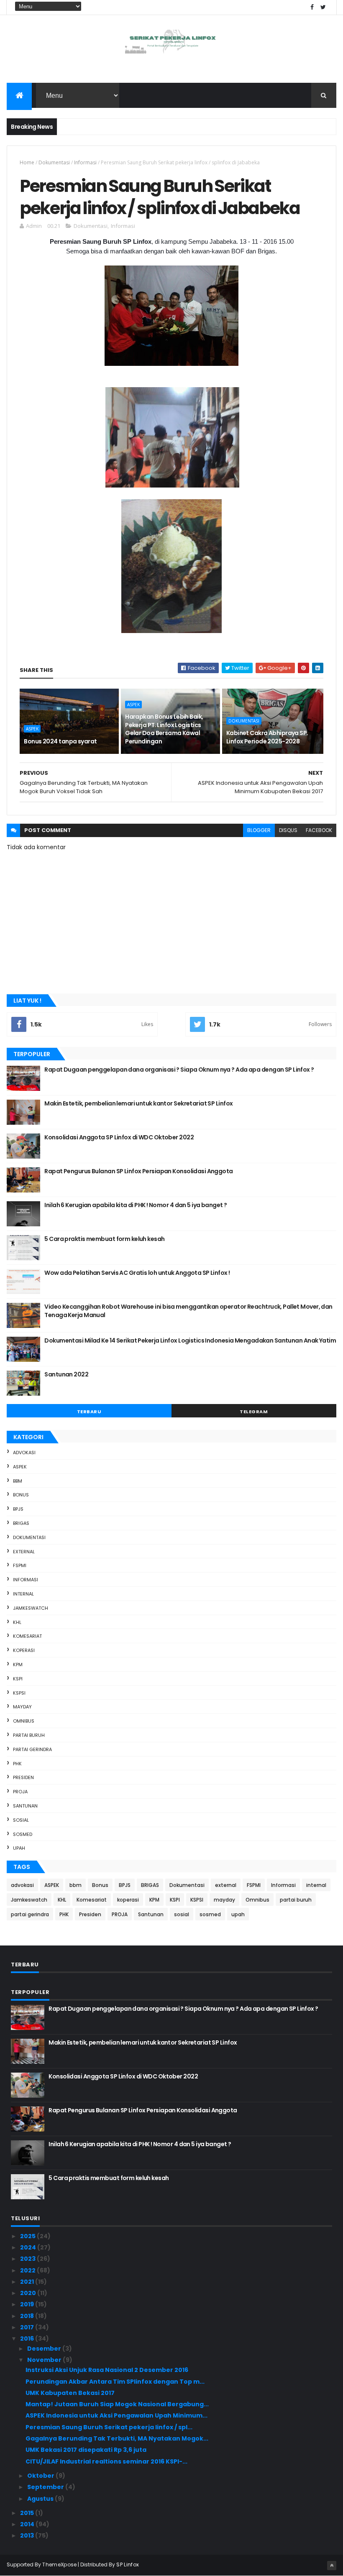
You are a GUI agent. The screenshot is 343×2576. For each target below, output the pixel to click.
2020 (29, 2293)
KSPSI (19, 1693)
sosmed (23, 1834)
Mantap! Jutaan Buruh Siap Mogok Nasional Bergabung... (117, 2404)
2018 (28, 2316)
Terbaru (89, 1412)
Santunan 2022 (66, 1374)
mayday (22, 1707)
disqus (288, 830)
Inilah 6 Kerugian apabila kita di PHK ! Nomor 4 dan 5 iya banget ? (136, 1205)
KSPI (18, 1679)
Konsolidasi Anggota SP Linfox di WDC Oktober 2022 (119, 1137)
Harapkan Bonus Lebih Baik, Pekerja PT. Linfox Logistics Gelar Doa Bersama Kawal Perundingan (164, 729)
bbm (18, 1481)
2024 (29, 2247)
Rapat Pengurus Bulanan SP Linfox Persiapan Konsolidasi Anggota (138, 1171)
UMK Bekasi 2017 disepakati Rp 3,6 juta (86, 2450)
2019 (28, 2304)
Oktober (41, 2476)
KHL (17, 1622)
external (24, 1552)
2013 (28, 2535)
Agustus (41, 2499)
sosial (21, 1820)
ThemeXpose (59, 2565)
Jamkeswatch (31, 1608)
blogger (259, 830)
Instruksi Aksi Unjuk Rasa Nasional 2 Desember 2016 (107, 2370)
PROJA (20, 1792)
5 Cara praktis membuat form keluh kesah (104, 1239)
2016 (28, 2339)
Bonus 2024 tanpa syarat (60, 741)
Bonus (21, 1495)
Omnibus (24, 1721)
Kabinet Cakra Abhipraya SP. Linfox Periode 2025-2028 (267, 737)
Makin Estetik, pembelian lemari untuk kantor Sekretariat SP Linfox (138, 1103)
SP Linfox (128, 2565)
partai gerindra (32, 1749)
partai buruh (29, 1735)
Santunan (25, 1806)
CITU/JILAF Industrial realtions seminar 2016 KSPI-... (106, 2461)
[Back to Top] (332, 2566)
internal (23, 1594)
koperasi (24, 1650)
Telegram (254, 1412)
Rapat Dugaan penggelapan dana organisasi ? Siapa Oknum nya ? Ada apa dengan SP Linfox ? (179, 1070)
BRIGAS (21, 1523)
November (45, 2360)
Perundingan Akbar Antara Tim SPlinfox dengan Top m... (115, 2382)
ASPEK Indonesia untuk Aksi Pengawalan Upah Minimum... (116, 2415)
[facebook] (312, 7)
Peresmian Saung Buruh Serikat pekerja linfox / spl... (109, 2427)
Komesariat (27, 1636)
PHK (17, 1764)
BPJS (18, 1509)
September (46, 2487)
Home (27, 162)
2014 (28, 2524)
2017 (28, 2327)
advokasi (24, 1453)
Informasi (85, 162)
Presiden (23, 1777)
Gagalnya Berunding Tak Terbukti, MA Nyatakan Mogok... (117, 2438)
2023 (28, 2259)
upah (19, 1848)
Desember (45, 2349)
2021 (28, 2282)
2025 (28, 2236)
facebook (319, 830)
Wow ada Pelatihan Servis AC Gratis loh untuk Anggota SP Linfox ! (137, 1273)
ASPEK (32, 729)
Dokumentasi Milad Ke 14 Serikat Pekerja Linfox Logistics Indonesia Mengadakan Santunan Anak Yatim (190, 1340)
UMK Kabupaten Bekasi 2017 (70, 2393)
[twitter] (323, 7)
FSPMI (20, 1565)
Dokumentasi (54, 162)
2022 (28, 2270)
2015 (28, 2513)
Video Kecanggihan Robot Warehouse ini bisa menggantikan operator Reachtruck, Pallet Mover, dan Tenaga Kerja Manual (188, 1311)
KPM (18, 1665)
